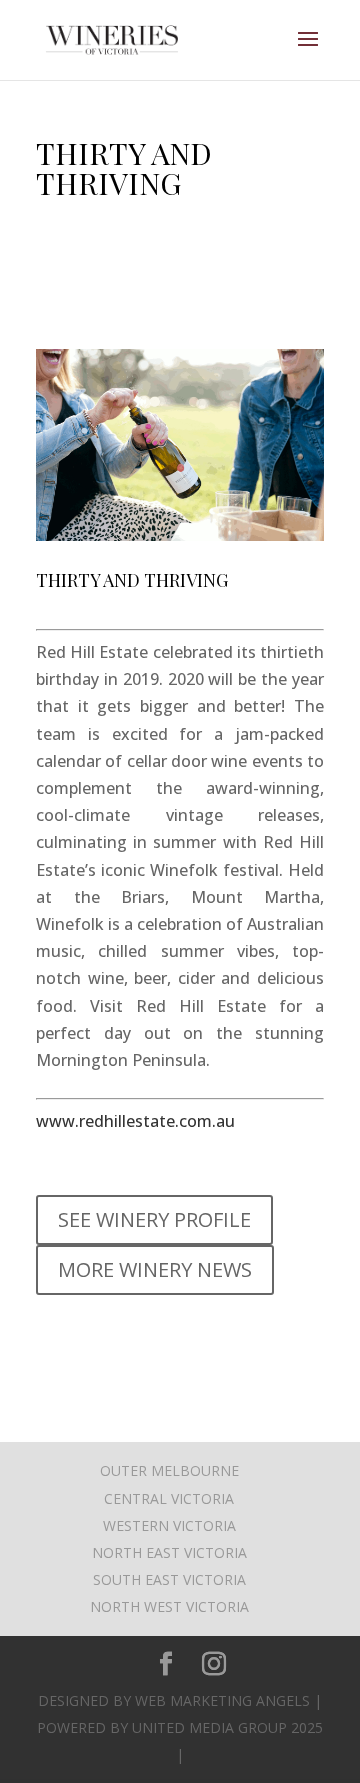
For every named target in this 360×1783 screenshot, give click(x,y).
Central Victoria (169, 1498)
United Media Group (209, 1727)
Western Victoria (169, 1525)
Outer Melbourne (169, 1470)
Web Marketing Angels (222, 1700)
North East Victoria (169, 1552)
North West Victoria (169, 1606)
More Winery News (155, 1269)
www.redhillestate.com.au (135, 1121)
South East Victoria (169, 1579)
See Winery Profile (154, 1219)
